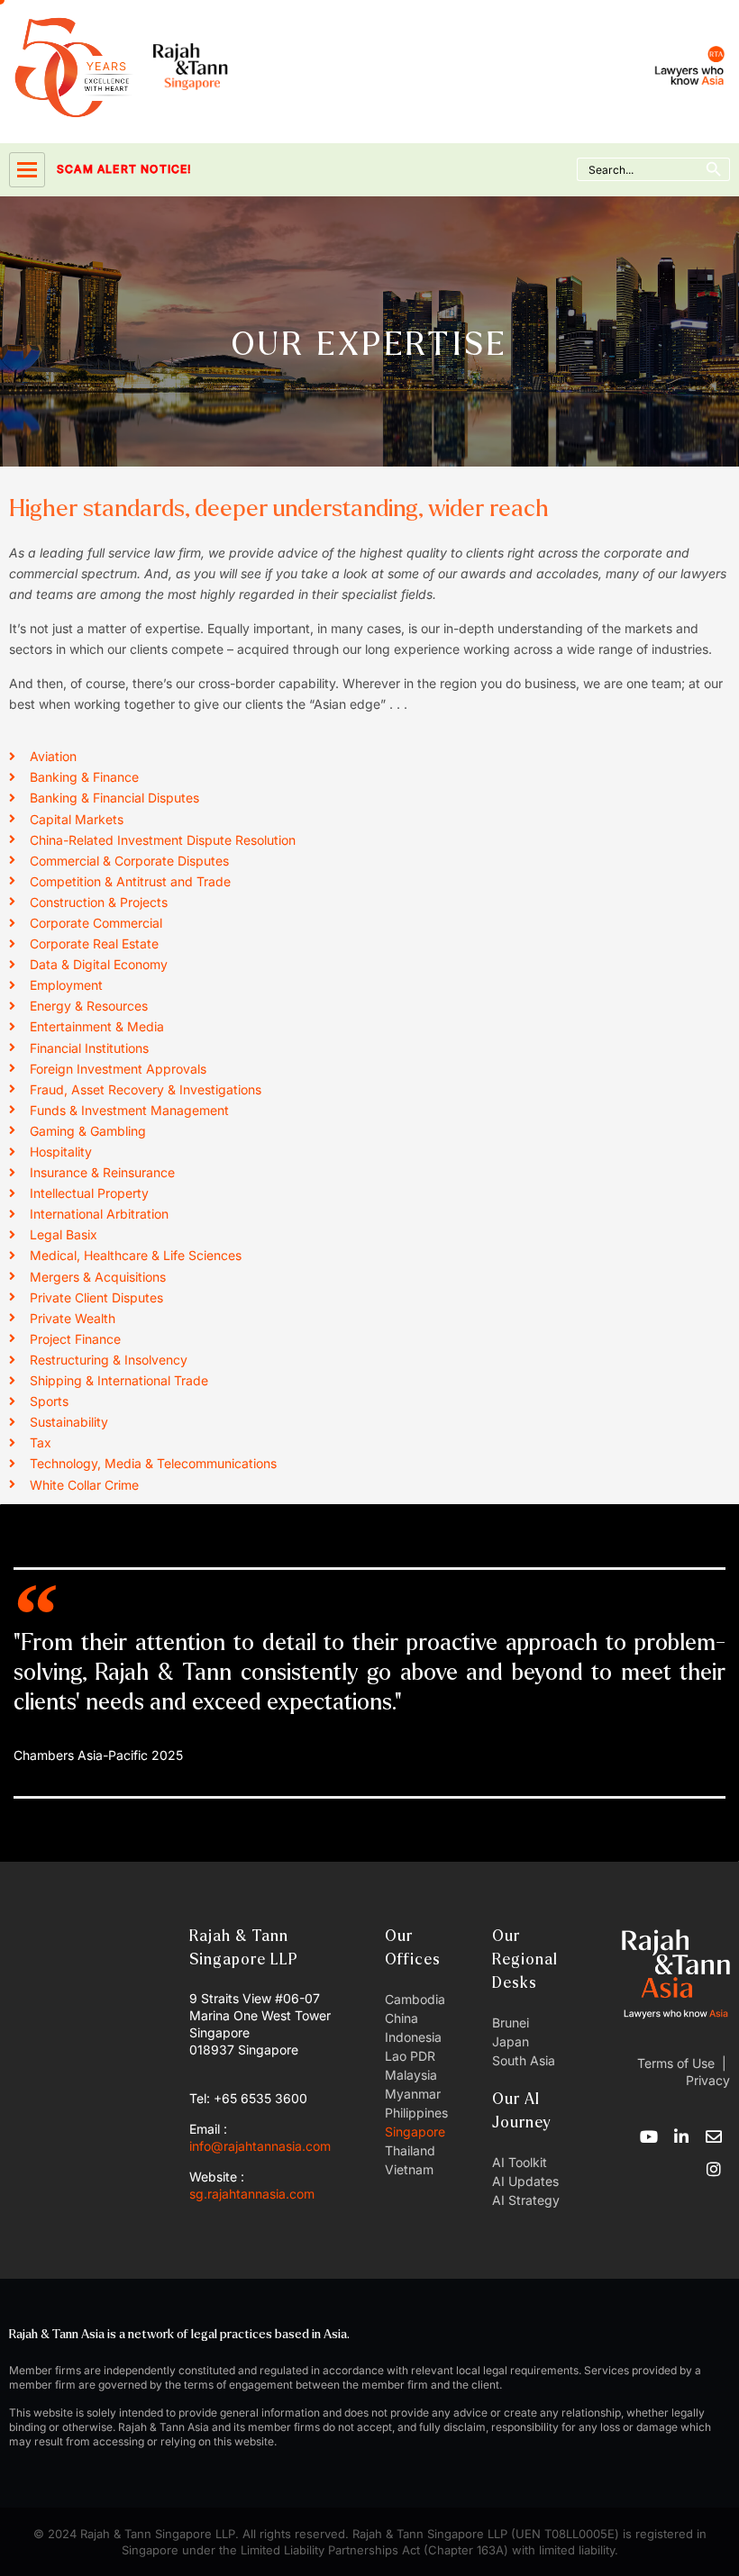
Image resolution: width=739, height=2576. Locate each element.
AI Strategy (526, 2200)
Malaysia (411, 2075)
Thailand (410, 2150)
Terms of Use (676, 2063)
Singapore (415, 2132)
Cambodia (415, 1999)
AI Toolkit (520, 2162)
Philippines (416, 2113)
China (401, 2018)
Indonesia (413, 2037)
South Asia (524, 2060)
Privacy (706, 2080)
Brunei (511, 2023)
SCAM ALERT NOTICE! (100, 169)
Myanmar (413, 2094)
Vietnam (409, 2169)
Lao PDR (410, 2056)
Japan (511, 2041)
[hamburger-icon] (27, 170)
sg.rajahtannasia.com (252, 2194)
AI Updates (525, 2181)
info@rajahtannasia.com (260, 2146)
